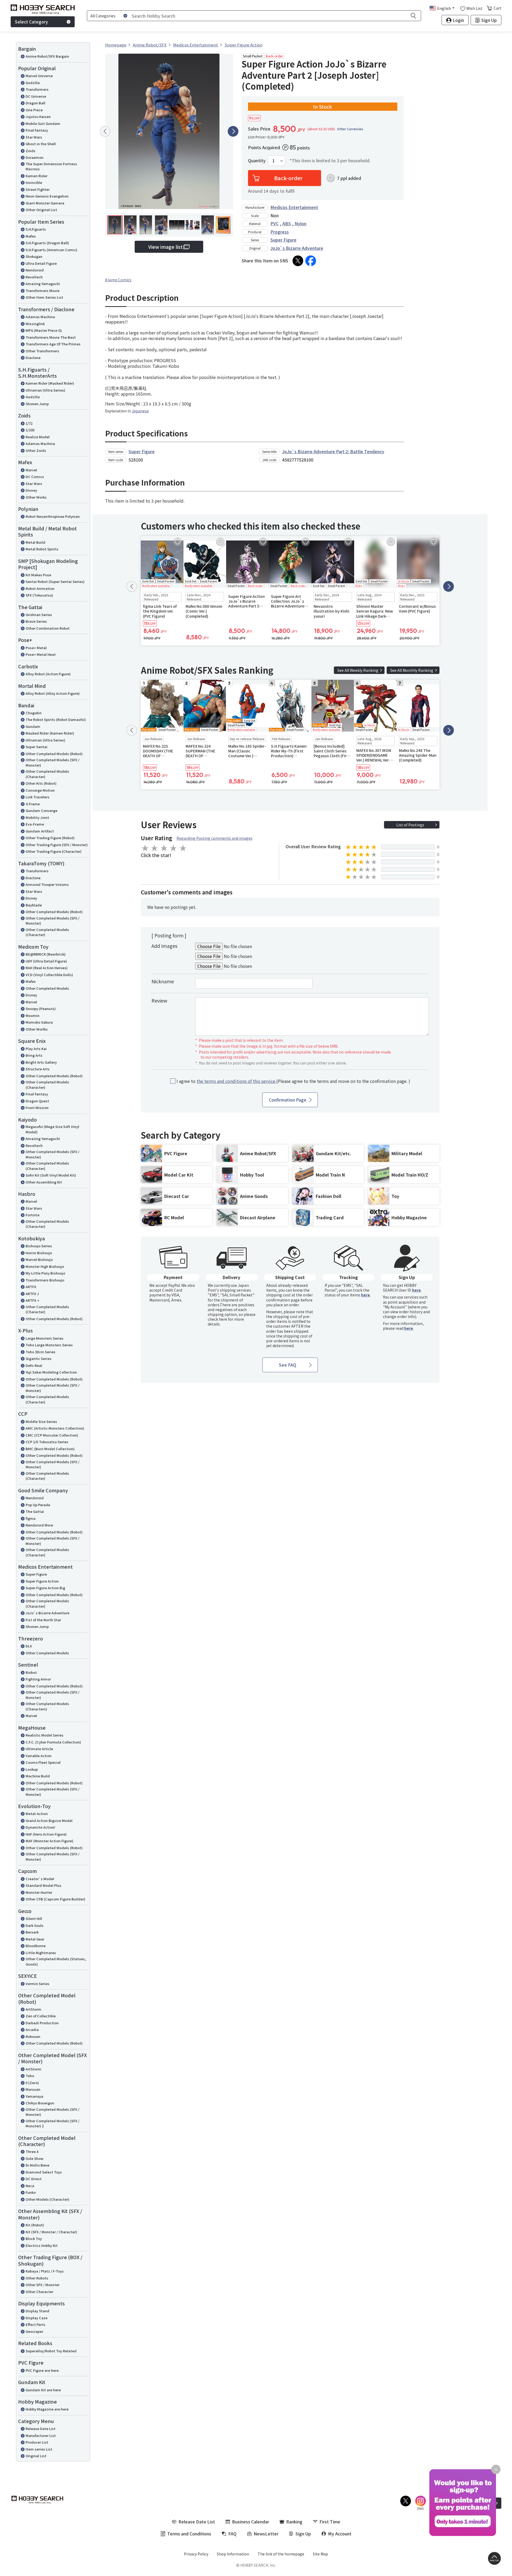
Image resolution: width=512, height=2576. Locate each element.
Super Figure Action (42, 1581)
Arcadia (32, 2029)
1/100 (30, 430)
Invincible (34, 182)
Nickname (163, 981)
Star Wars (34, 137)
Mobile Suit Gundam (43, 123)
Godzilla (33, 83)
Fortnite (33, 1215)
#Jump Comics (118, 280)
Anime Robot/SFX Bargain (47, 56)
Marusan (33, 2089)
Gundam (33, 726)
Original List (36, 2456)
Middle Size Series (41, 1421)
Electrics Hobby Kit (42, 2245)
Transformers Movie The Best (51, 337)
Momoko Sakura (39, 1022)
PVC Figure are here (42, 2370)
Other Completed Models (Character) (47, 774)
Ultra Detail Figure (41, 263)
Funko (31, 2192)
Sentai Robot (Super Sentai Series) (55, 581)
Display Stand (37, 2311)
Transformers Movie (43, 291)
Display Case (37, 2318)
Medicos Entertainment (294, 207)
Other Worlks (37, 1029)
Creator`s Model (40, 1879)
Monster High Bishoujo (45, 1266)
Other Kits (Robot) (41, 783)
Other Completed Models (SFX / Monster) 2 (53, 2123)
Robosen (33, 2036)
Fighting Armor (38, 1679)
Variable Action (39, 1756)
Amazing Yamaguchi (43, 284)
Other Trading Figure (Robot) (50, 838)
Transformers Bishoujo (45, 1280)
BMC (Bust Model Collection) (50, 1449)
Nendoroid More (39, 1525)
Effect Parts (35, 2324)
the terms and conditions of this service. (236, 1081)
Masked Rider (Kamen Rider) (50, 733)
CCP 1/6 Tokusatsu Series (47, 1442)
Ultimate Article (39, 1749)
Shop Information (233, 2554)
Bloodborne (36, 1946)
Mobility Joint (37, 817)
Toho (30, 2076)
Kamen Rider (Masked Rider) (50, 383)
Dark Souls (35, 1925)
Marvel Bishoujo (39, 1259)
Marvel (31, 470)
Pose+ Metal (36, 648)
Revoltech (34, 277)
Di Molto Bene (37, 2165)
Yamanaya (34, 2096)
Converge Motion (40, 790)
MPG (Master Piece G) (44, 330)
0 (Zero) (32, 2083)
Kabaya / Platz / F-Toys (45, 2271)
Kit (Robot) (35, 2225)
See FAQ (288, 1365)
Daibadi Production (42, 2023)
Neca (30, 2186)
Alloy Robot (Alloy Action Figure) (53, 693)
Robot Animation (40, 588)
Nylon (301, 223)
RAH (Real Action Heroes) (47, 968)
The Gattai (35, 1511)
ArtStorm (33, 2009)
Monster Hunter (39, 1892)
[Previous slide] (105, 131)
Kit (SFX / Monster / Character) (51, 2232)
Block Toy (34, 2238)
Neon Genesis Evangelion (47, 196)
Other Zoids (36, 450)
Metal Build (35, 542)
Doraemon (35, 157)
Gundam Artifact (40, 831)
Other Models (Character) (47, 2199)
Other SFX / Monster (43, 2285)
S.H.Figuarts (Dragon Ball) (47, 243)
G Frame (33, 804)
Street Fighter (38, 189)
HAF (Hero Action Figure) (46, 1834)
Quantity (257, 161)
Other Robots (37, 2278)
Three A (32, 2151)
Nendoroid (35, 270)
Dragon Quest (37, 1101)
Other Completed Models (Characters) (47, 1706)
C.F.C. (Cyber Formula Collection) (53, 1742)
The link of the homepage (281, 2554)
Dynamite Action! (40, 1827)
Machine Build (38, 1776)
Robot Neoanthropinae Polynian (53, 516)
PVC (275, 223)
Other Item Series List (44, 297)
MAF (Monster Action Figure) (49, 1841)
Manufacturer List (41, 2435)
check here (217, 1319)
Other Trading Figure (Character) (54, 851)
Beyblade (34, 905)
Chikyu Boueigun (40, 2103)
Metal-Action (37, 1814)
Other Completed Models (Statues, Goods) (56, 1961)
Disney (31, 490)
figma (31, 1518)
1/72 (29, 423)
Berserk (32, 1932)
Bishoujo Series (39, 1246)
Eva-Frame (35, 824)
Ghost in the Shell (41, 144)
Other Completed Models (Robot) (54, 754)
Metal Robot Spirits (42, 549)
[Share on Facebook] (311, 261)
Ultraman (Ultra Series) (45, 390)
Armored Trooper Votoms (47, 884)
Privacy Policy (196, 2554)
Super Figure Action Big (45, 1588)
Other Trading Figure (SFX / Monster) (57, 845)
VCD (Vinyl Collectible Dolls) (49, 975)
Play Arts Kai (36, 1049)
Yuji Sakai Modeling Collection (51, 1372)
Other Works (36, 497)
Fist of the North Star (43, 1620)
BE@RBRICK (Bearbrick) (46, 954)
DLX (29, 1646)
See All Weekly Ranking (358, 670)
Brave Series (36, 621)
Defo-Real (34, 1365)
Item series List (39, 2449)
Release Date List (41, 2429)
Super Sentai (37, 747)
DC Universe (36, 96)
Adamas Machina (40, 317)
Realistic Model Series (45, 1735)
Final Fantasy (37, 130)
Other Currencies (350, 129)
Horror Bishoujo (39, 1253)
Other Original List (41, 210)
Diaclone (33, 358)
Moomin (33, 1015)
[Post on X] (298, 261)
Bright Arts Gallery (41, 1062)
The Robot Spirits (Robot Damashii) (56, 719)
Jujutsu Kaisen (38, 117)
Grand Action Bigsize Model (49, 1820)
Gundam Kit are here (43, 2390)
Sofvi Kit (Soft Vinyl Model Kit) (51, 1175)
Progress (280, 232)
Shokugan (34, 256)
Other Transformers (42, 351)
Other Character (39, 2292)
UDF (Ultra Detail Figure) (46, 961)
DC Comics (35, 477)
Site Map (320, 2554)
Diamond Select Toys (44, 2172)
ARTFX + (32, 1300)
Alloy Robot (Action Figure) (48, 674)
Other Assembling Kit (44, 1182)
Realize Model (38, 437)
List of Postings (410, 825)
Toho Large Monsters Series (49, 1345)
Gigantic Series (39, 1358)
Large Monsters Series (45, 1338)
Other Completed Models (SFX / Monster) (53, 762)
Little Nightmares (41, 1953)
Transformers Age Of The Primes (53, 344)
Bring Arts (34, 1055)
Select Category (31, 22)
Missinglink (35, 324)
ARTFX (31, 1287)
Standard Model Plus (43, 1885)
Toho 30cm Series (41, 1352)
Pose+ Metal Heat (41, 654)
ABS (287, 223)
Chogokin (34, 713)
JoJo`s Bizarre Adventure (47, 1613)
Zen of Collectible (41, 2016)
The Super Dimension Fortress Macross (51, 166)
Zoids (31, 151)
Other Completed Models (47, 988)
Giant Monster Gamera (45, 203)
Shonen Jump (37, 404)
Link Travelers (37, 797)
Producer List (37, 2442)
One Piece (34, 110)
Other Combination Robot (48, 628)
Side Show (35, 2158)
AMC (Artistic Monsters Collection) (55, 1428)
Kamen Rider (37, 176)
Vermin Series (37, 1984)
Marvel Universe (39, 76)
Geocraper (34, 2331)
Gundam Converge (41, 810)
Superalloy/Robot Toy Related (51, 2351)
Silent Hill (34, 1918)
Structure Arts (38, 1069)
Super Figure (36, 1574)
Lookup (32, 1769)
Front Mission (37, 1108)
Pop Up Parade (38, 1505)
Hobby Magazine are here (47, 2409)
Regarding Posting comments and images (215, 838)
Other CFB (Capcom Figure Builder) (55, 1899)
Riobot (31, 1672)
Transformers (37, 89)
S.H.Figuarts (36, 229)
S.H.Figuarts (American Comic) (51, 250)
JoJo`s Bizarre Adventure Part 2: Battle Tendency (333, 451)
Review (159, 1000)
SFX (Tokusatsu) (39, 595)
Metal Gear (35, 1939)
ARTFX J (32, 1294)
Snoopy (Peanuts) (41, 1009)
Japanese (140, 411)
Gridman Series (39, 615)
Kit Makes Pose (38, 575)
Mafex (31, 236)
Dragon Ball (35, 103)
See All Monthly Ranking (412, 670)
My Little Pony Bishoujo (45, 1273)
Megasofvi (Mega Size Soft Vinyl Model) (52, 1129)
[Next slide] (233, 131)
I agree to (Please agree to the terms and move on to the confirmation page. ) (293, 1081)
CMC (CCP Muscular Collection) (52, 1435)
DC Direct (34, 2179)
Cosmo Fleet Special (43, 1762)
